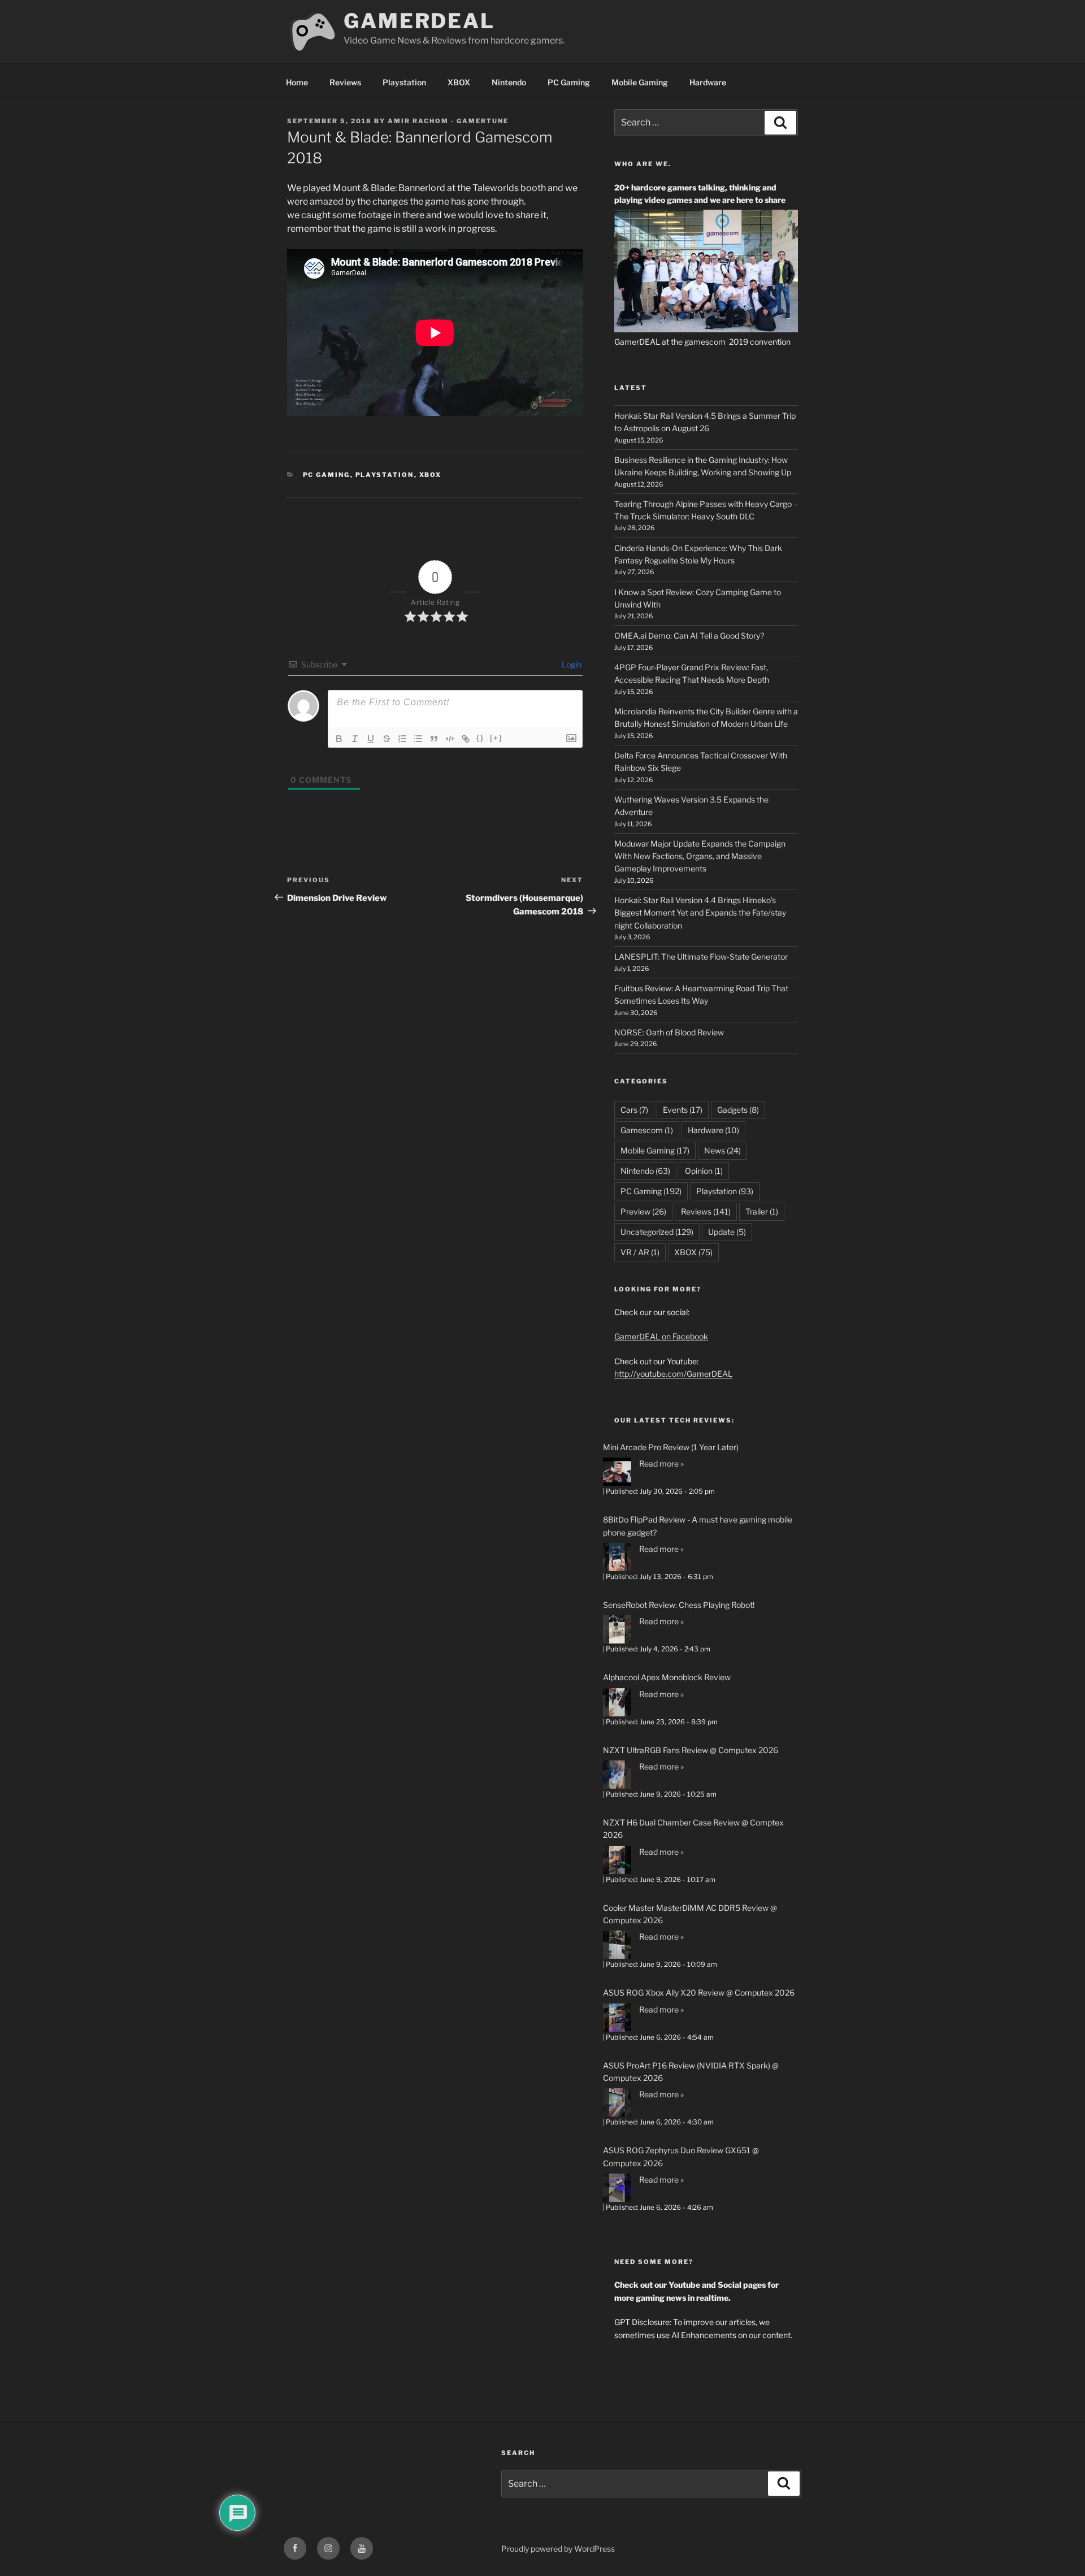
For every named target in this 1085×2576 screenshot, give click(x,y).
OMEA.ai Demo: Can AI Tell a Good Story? (689, 636)
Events (683, 1110)
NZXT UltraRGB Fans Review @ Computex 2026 (691, 1750)
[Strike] (387, 739)
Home (297, 82)
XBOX (459, 82)
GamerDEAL (419, 21)
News (722, 1150)
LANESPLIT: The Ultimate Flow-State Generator (701, 957)
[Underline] (371, 739)
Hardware (708, 82)
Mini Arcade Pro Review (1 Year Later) (671, 1447)
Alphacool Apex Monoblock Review (667, 1677)
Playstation (404, 82)
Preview (643, 1211)
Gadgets (738, 1110)
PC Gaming (569, 82)
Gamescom (647, 1130)
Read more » (661, 1463)
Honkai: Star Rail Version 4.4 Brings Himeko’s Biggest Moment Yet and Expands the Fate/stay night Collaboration (700, 913)
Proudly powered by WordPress (558, 2549)
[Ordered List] (402, 739)
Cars (634, 1110)
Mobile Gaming (640, 82)
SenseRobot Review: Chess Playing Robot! (679, 1605)
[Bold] (339, 739)
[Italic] (355, 739)
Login (571, 664)
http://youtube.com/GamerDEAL (673, 1374)
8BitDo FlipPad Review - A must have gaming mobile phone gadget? (698, 1526)
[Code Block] (450, 739)
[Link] (466, 739)
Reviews (345, 82)
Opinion (704, 1171)
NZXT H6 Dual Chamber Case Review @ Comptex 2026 (693, 1829)
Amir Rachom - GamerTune (448, 121)
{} (480, 738)
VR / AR (640, 1252)
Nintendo (509, 82)
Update (727, 1232)
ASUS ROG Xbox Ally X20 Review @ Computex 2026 (699, 1992)
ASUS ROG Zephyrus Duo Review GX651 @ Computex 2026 (681, 2156)
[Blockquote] (434, 739)
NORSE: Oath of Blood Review (669, 1032)
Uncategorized (657, 1232)
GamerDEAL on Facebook (661, 1336)
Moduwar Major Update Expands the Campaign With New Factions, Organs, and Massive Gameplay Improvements (700, 856)
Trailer (762, 1211)
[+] (496, 738)
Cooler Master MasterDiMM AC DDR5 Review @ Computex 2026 (690, 1914)
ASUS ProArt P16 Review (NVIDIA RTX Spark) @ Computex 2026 (691, 2072)
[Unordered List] (418, 739)
